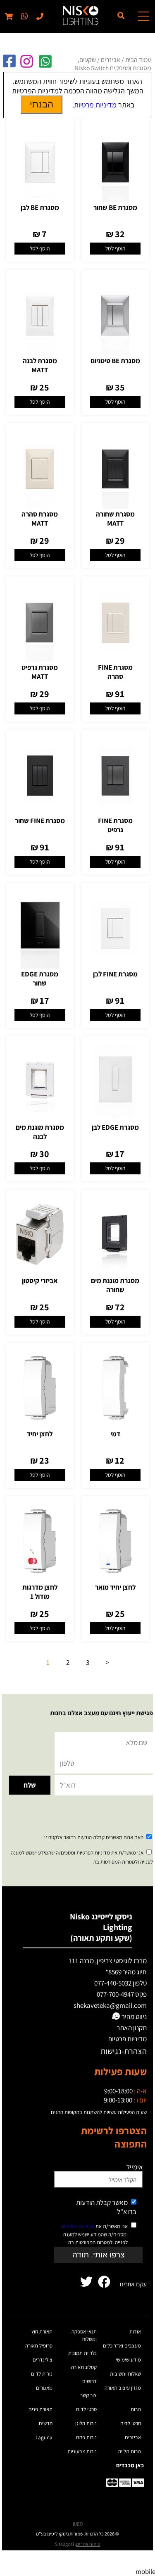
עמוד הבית (138, 60)
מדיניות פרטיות (127, 2039)
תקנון (78, 2523)
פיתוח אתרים (88, 2544)
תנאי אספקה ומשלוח (84, 2335)
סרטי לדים (131, 2423)
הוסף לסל (115, 248)
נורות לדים (42, 2374)
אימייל (135, 2167)
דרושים (89, 2381)
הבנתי (42, 104)
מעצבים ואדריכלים (122, 2346)
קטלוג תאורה (84, 2367)
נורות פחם (86, 2437)
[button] (24, 17)
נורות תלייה (130, 2451)
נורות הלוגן (86, 2423)
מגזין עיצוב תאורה (123, 2388)
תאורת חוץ (42, 2332)
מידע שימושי (128, 2360)
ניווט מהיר (134, 2017)
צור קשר (88, 2395)
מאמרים (44, 2388)
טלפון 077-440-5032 (120, 1983)
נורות (136, 2409)
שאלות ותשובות (125, 2374)
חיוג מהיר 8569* (126, 1972)
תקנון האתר (132, 2028)
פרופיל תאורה (39, 2346)
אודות (135, 2332)
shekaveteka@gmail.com (110, 2005)
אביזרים (111, 60)
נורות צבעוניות (82, 2451)
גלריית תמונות (82, 2353)
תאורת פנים (41, 2409)
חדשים (46, 2423)
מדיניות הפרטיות (77, 2226)
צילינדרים (43, 2360)
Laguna (44, 2437)
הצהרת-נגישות (124, 2051)
